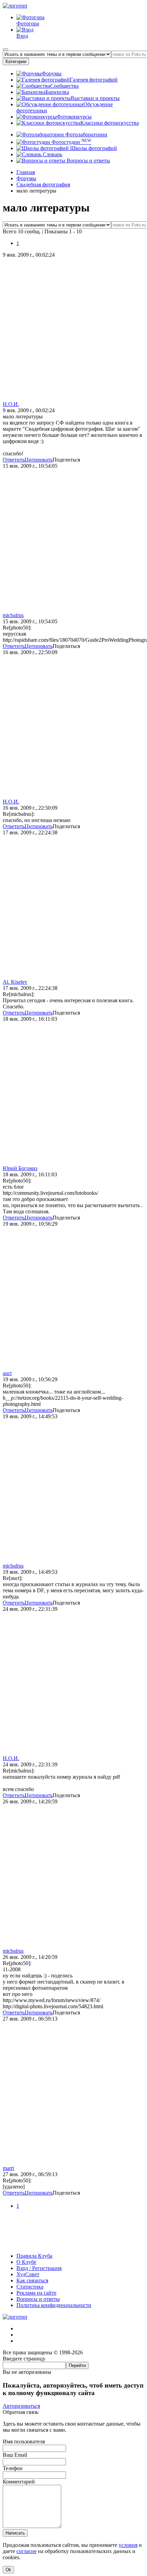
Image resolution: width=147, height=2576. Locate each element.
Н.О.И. (11, 404)
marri (8, 2168)
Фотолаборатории (86, 134)
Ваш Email (15, 2455)
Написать (15, 2533)
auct (7, 1373)
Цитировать (39, 460)
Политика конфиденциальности (54, 2305)
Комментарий (19, 2482)
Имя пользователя (24, 2442)
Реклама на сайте (36, 2293)
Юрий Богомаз (20, 1168)
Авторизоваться (21, 2406)
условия (128, 2545)
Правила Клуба (34, 2256)
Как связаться (32, 2280)
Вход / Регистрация (39, 2268)
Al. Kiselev (15, 982)
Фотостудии (71, 142)
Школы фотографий (93, 148)
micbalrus (13, 615)
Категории (16, 62)
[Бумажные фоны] (73, 2244)
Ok (8, 2570)
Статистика (30, 2287)
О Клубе (26, 2262)
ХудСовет (28, 2274)
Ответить (14, 460)
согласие (26, 2551)
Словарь (52, 154)
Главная (26, 172)
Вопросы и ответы (88, 161)
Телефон (13, 2468)
